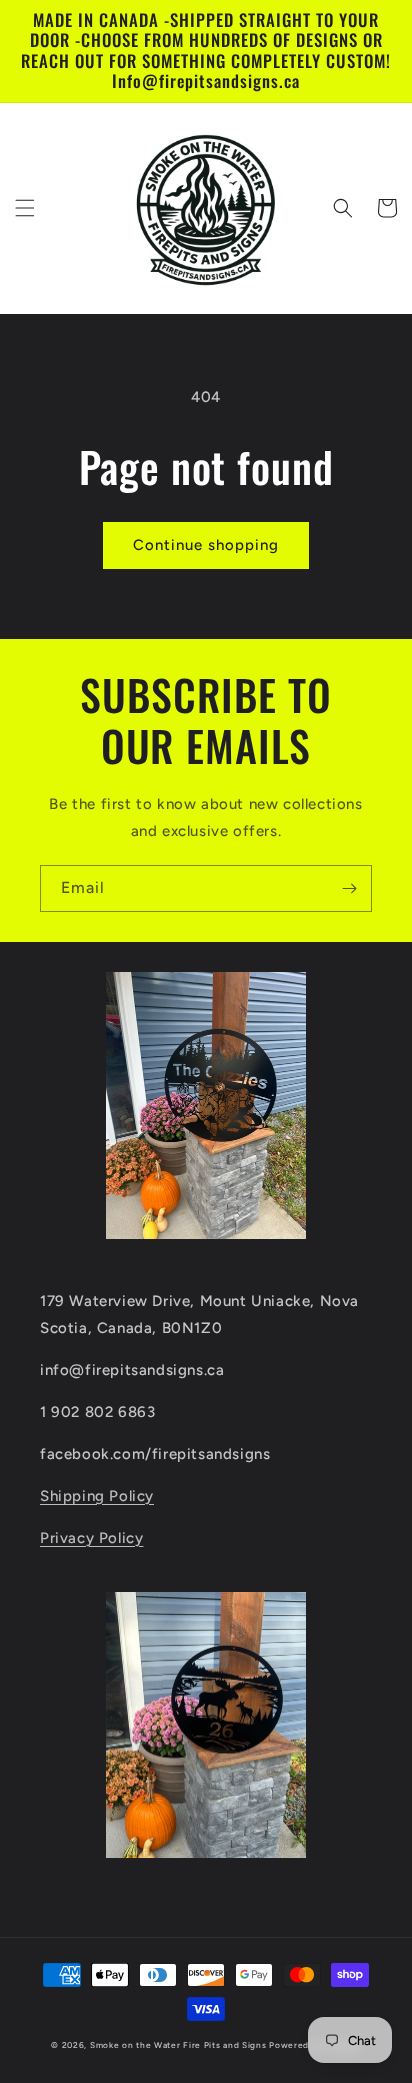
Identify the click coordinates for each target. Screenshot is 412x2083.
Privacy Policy (91, 1538)
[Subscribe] (349, 888)
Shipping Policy (97, 1496)
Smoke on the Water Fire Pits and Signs (178, 2045)
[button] (25, 208)
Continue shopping (206, 545)
